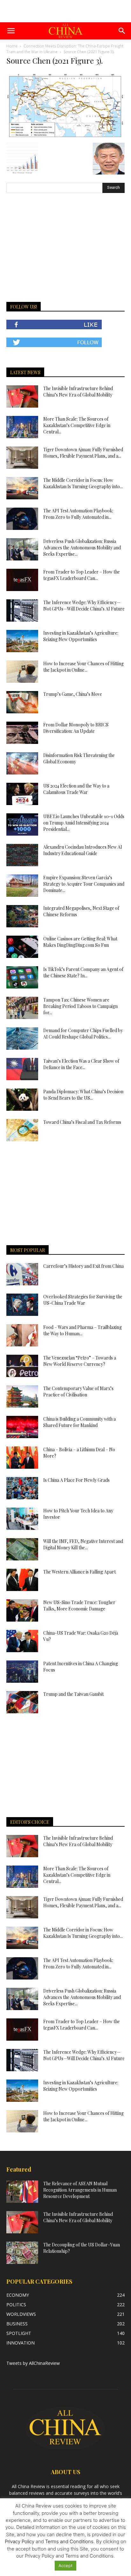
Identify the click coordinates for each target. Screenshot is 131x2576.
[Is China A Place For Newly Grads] (22, 1488)
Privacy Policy (20, 2541)
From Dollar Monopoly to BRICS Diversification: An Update (76, 728)
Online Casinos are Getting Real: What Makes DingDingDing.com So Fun (80, 942)
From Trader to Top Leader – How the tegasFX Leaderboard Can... (82, 575)
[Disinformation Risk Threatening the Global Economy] (22, 763)
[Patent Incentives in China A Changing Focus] (22, 1672)
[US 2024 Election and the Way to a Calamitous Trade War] (22, 794)
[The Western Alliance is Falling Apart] (22, 1580)
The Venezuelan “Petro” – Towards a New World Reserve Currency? (80, 1361)
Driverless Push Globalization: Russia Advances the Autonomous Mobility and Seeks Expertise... (82, 548)
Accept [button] (65, 2565)
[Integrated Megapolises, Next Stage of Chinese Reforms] (22, 916)
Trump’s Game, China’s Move (73, 694)
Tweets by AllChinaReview (33, 2363)
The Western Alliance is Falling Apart (79, 1572)
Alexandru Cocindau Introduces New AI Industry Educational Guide (83, 850)
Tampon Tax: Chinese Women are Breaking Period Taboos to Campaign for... (80, 1006)
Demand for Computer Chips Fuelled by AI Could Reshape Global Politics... (83, 1034)
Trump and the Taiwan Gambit (73, 1694)
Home (12, 46)
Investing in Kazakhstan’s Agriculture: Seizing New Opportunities (81, 636)
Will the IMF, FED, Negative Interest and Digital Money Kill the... (83, 1544)
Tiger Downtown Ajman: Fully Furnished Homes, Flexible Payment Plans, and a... (83, 453)
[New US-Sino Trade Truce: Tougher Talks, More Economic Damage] (22, 1610)
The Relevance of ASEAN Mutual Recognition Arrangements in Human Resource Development (80, 2190)
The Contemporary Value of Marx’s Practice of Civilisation (78, 1391)
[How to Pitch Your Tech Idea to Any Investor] (22, 1519)
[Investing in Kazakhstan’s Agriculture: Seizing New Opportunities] (22, 641)
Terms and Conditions (69, 2541)
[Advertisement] (65, 11)
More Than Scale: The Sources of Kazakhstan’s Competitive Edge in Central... (77, 425)
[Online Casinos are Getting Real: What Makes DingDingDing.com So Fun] (22, 947)
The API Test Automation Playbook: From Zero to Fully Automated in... (78, 514)
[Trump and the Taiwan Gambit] (22, 1702)
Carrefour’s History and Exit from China (83, 1266)
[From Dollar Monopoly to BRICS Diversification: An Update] (22, 733)
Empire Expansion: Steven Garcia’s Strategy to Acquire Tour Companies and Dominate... (84, 884)
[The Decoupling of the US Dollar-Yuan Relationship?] (22, 2253)
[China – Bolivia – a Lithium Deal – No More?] (22, 1458)
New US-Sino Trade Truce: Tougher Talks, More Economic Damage (79, 1606)
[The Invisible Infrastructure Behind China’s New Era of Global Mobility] (22, 396)
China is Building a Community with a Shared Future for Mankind (79, 1422)
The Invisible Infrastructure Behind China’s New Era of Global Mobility (78, 392)
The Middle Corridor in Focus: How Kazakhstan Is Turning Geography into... (83, 483)
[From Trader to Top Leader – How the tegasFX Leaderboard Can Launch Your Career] (22, 580)
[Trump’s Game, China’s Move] (22, 702)
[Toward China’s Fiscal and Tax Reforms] (22, 1130)
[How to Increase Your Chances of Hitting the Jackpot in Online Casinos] (22, 672)
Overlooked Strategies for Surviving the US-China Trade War (83, 1300)
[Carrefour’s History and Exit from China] (22, 1274)
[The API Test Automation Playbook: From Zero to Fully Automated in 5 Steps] (22, 519)
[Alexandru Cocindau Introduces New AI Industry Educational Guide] (22, 855)
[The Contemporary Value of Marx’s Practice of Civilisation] (22, 1396)
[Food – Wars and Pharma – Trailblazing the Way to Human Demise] (22, 1335)
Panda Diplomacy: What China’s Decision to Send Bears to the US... (83, 1095)
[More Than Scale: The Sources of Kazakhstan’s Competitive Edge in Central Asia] (22, 427)
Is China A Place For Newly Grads (76, 1480)
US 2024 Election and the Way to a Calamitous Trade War (76, 789)
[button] (11, 31)
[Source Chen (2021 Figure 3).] (65, 136)
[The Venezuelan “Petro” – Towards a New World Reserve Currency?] (22, 1366)
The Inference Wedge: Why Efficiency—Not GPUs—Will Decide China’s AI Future (84, 606)
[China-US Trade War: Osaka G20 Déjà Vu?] (22, 1641)
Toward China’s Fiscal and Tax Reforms (82, 1122)
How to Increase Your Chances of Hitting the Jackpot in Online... (83, 667)
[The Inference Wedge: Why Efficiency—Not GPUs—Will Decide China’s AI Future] (22, 610)
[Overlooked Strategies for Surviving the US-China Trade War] (22, 1305)
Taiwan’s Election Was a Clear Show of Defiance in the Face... (81, 1064)
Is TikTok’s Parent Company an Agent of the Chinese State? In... (83, 972)
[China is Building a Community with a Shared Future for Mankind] (22, 1427)
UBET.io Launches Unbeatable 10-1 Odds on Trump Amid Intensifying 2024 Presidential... (84, 823)
